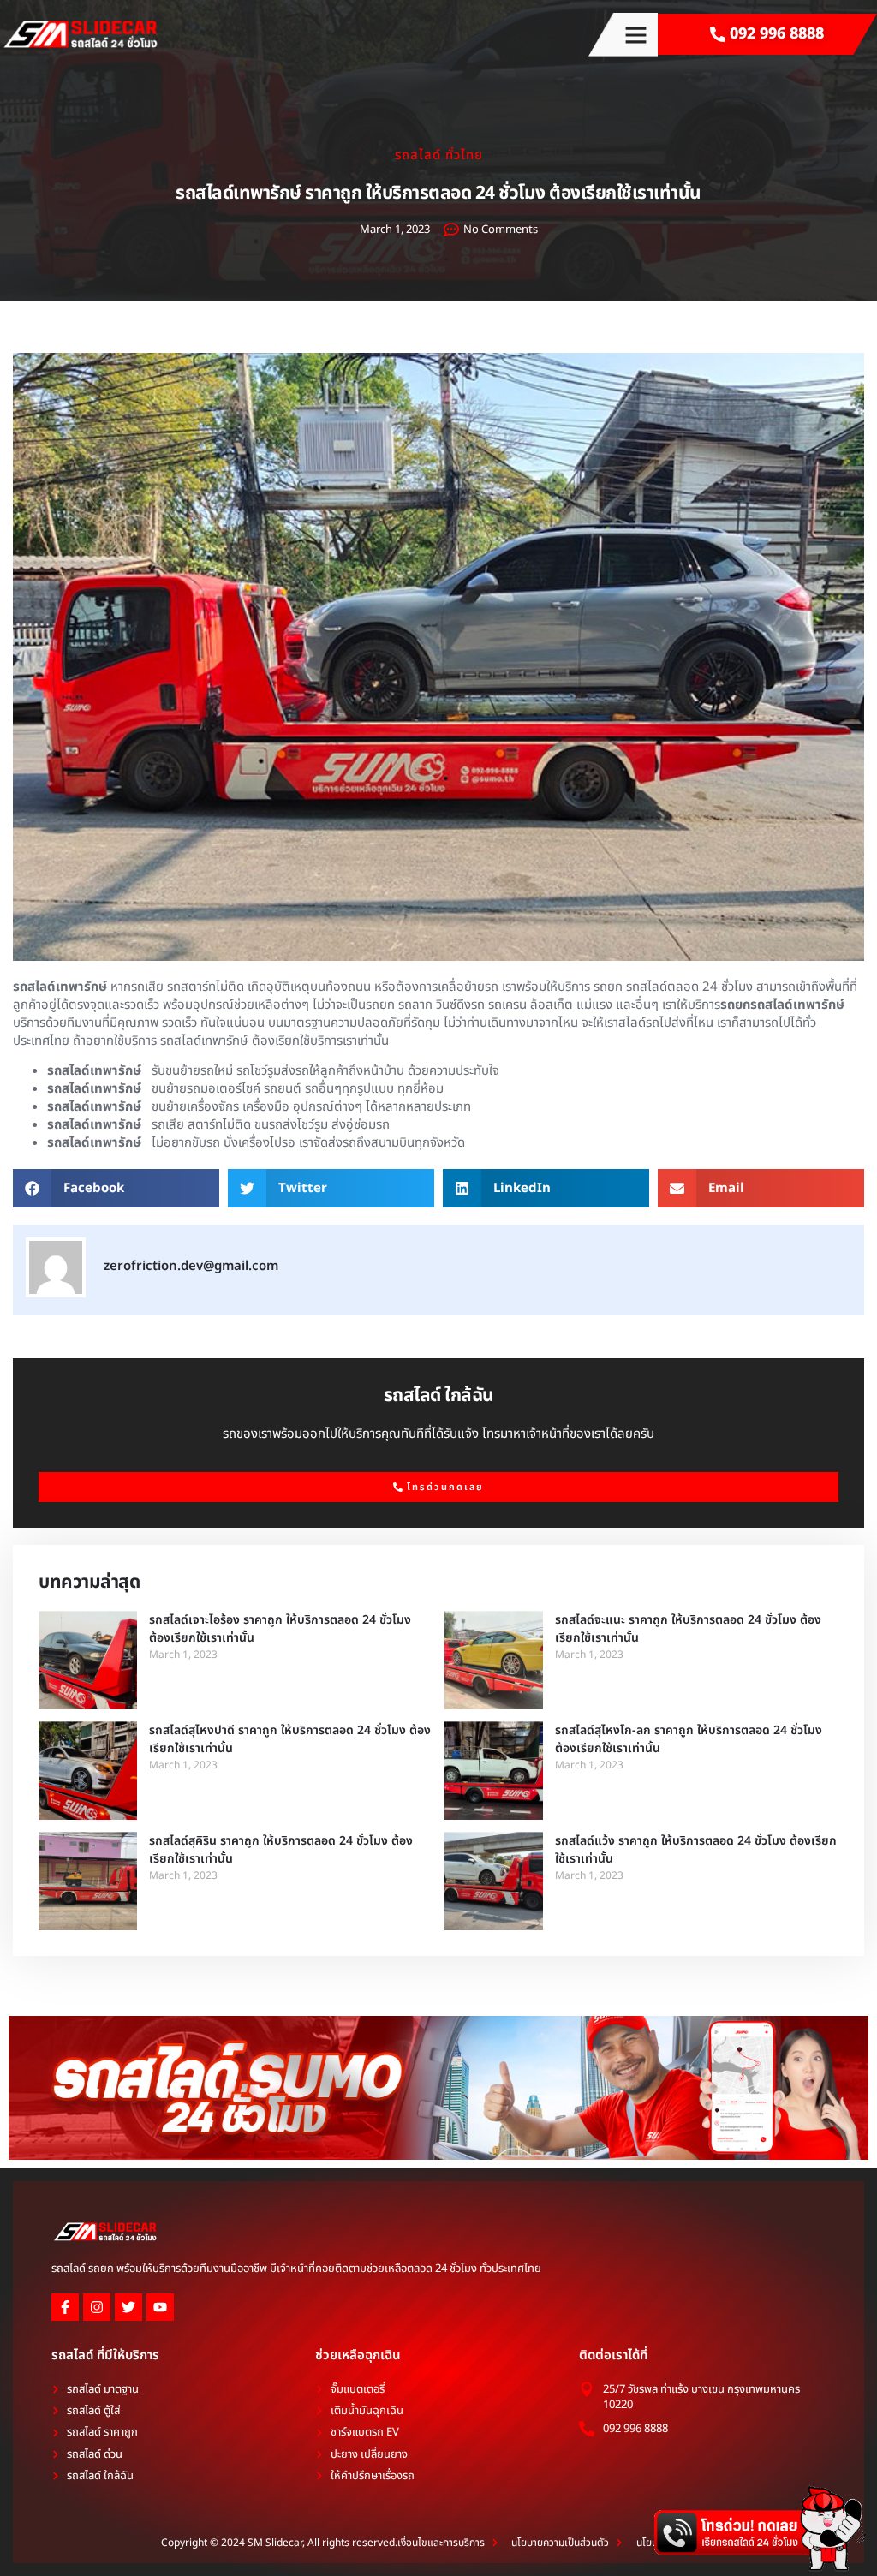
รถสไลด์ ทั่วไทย (439, 155)
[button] (636, 35)
